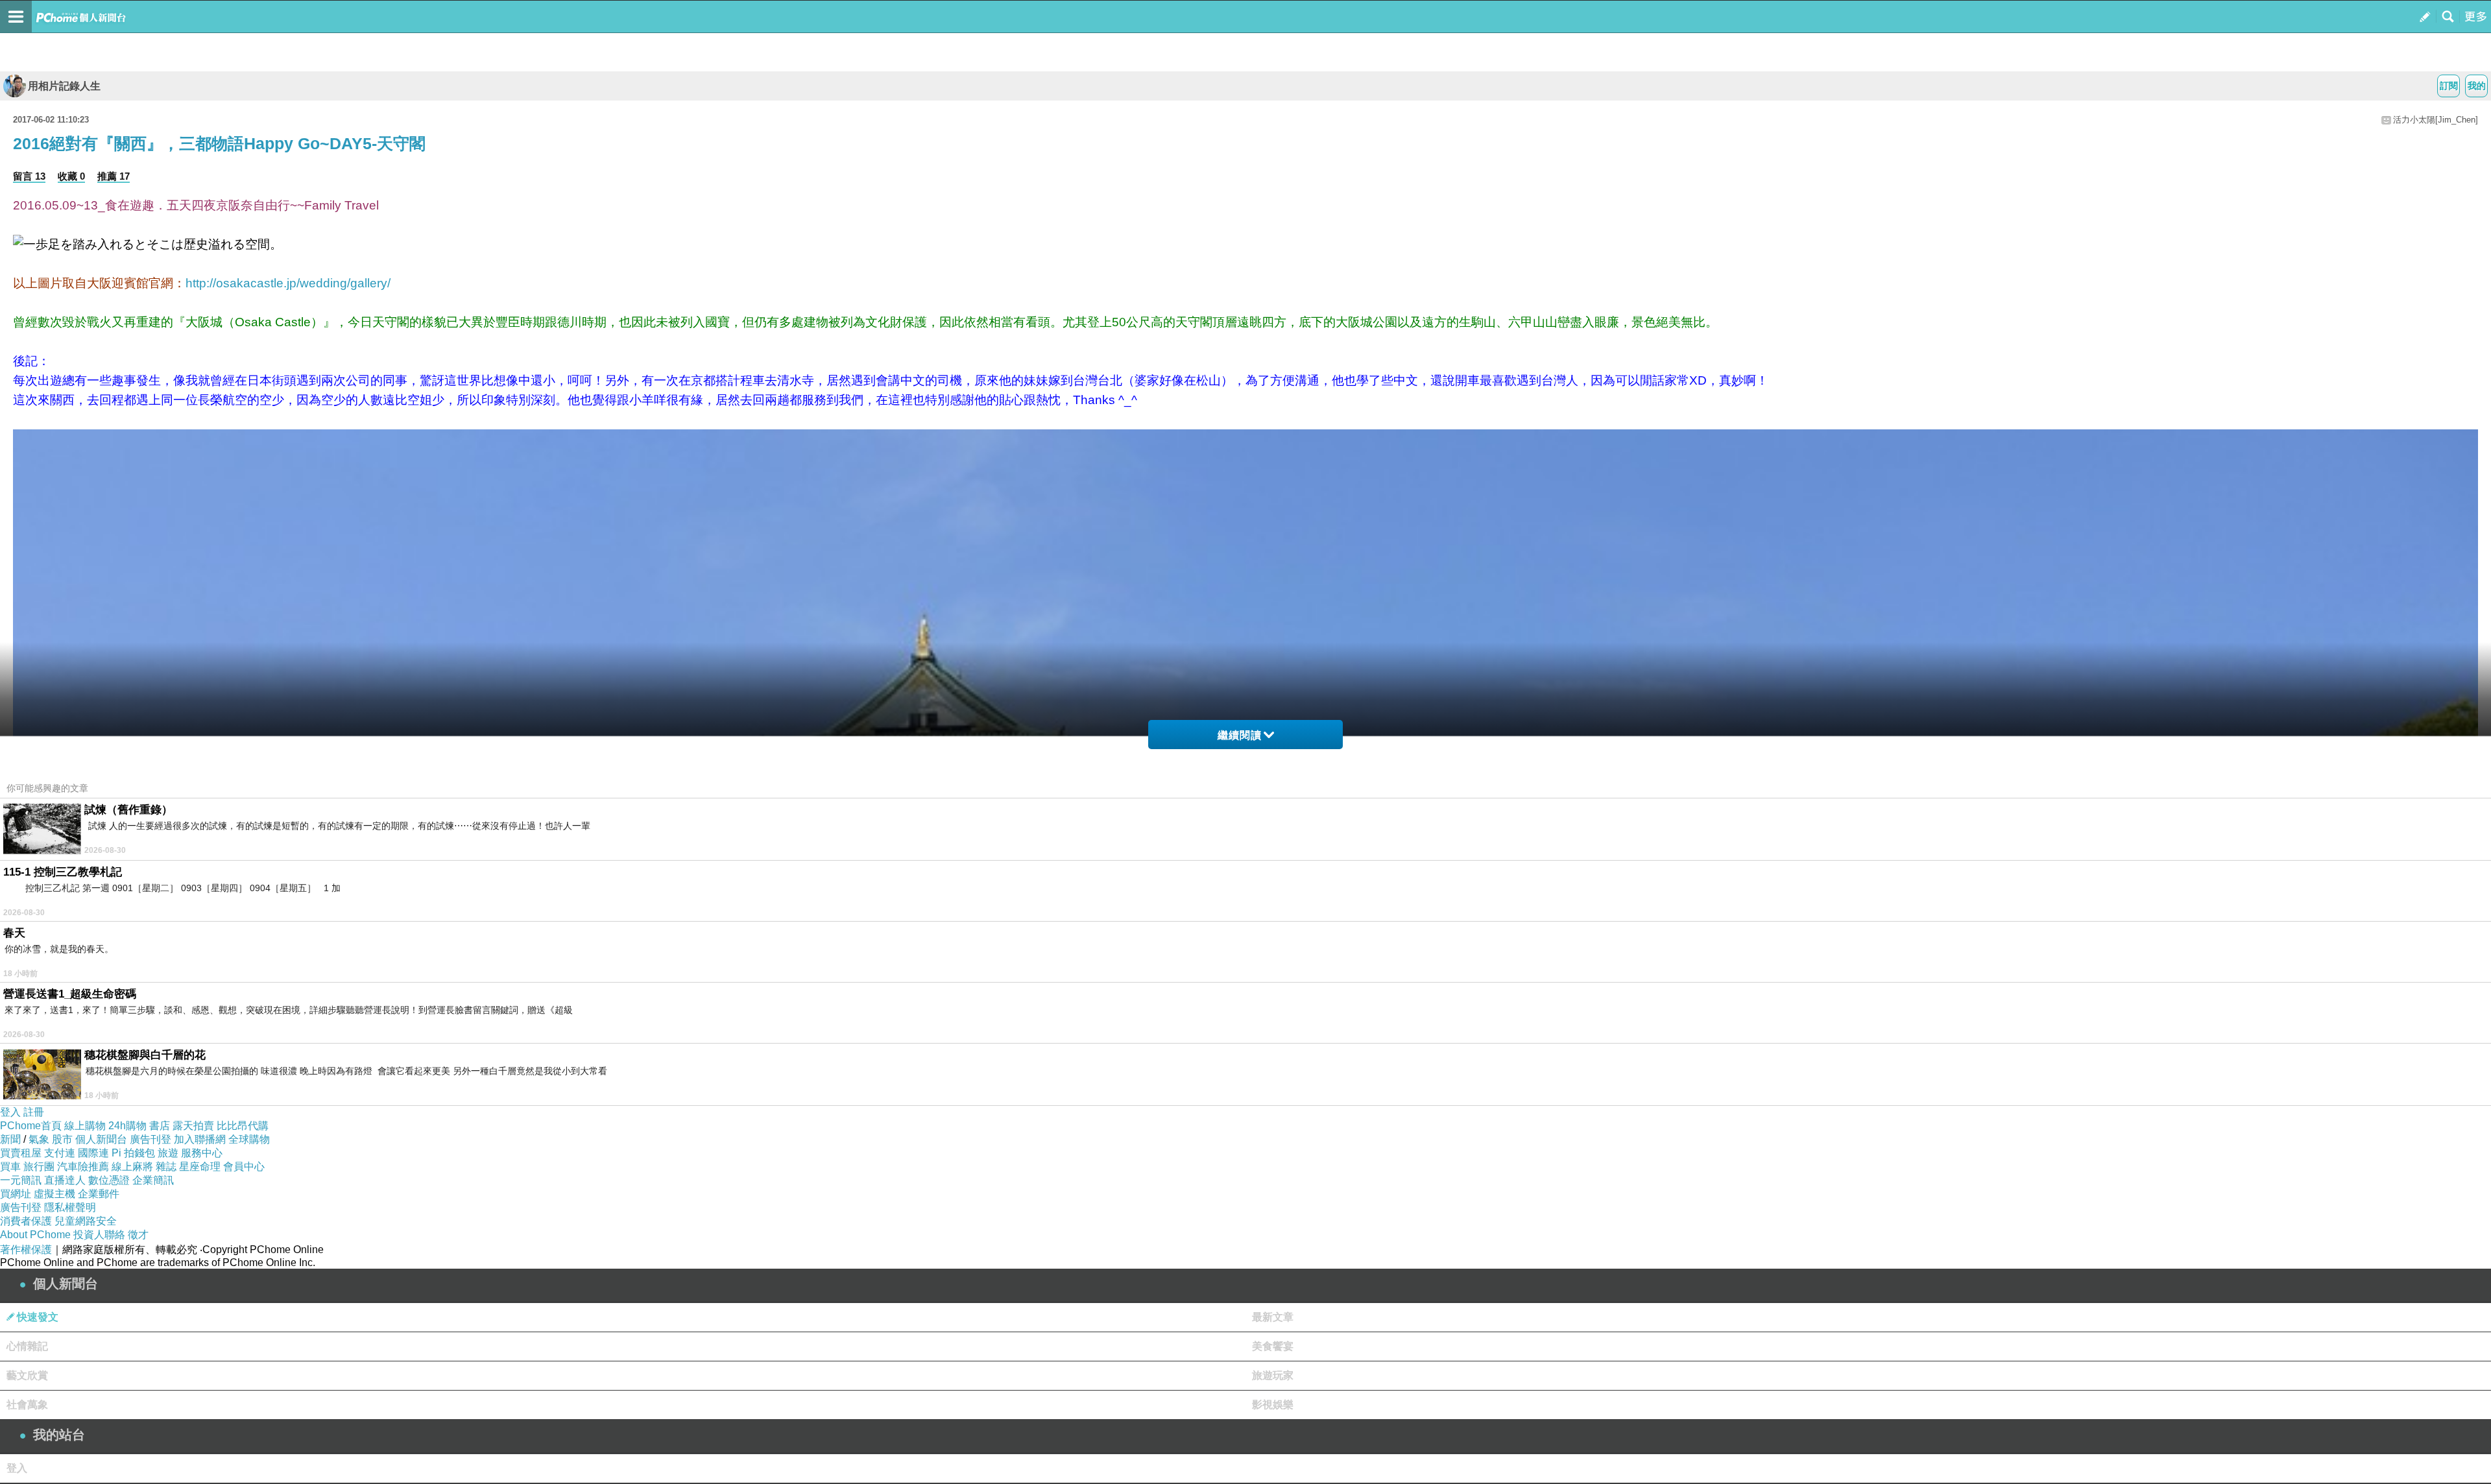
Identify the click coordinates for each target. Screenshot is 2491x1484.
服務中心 (202, 1153)
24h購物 (127, 1126)
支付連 (60, 1153)
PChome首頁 (31, 1126)
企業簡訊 (153, 1180)
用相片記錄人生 (64, 86)
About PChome (35, 1235)
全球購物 (249, 1139)
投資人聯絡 (99, 1235)
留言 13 (29, 176)
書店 (160, 1126)
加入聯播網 (200, 1139)
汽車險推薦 (83, 1167)
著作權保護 (26, 1250)
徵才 (138, 1235)
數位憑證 (109, 1180)
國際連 (93, 1153)
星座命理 (200, 1167)
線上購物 (85, 1126)
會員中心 (244, 1167)
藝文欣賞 (27, 1375)
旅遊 (168, 1153)
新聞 (10, 1139)
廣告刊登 (150, 1139)
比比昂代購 (243, 1126)
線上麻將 (132, 1167)
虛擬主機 (54, 1194)
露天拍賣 (193, 1126)
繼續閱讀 (1240, 735)
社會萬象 (27, 1405)
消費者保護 (26, 1221)
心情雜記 (27, 1346)
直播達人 (65, 1180)
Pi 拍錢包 (133, 1153)
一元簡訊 (21, 1180)
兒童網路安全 (86, 1221)
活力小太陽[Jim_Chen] (2436, 120)
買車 (10, 1167)
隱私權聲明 (70, 1207)
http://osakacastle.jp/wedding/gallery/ (288, 283)
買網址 (16, 1194)
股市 (62, 1139)
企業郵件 (99, 1194)
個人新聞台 (101, 1139)
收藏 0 (71, 176)
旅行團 (39, 1167)
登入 (10, 1112)
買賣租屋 (21, 1153)
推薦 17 (114, 176)
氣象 (39, 1139)
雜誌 (166, 1167)
